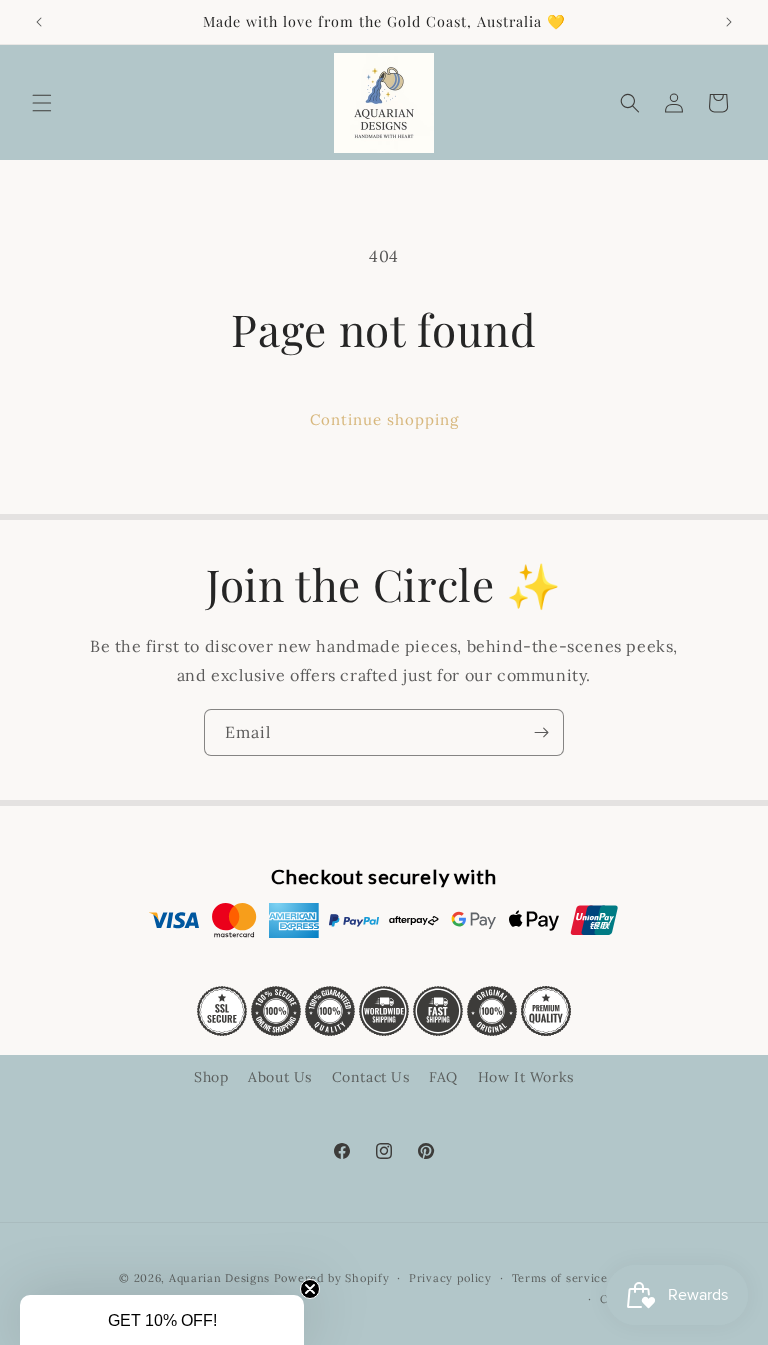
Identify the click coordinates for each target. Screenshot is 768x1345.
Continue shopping (384, 419)
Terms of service (560, 1278)
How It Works (526, 1077)
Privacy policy (450, 1278)
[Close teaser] (310, 1289)
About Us (280, 1077)
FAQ (443, 1077)
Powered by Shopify (332, 1278)
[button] (42, 103)
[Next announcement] (729, 22)
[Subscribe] (541, 732)
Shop (211, 1077)
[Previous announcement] (39, 22)
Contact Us (371, 1077)
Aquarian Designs (219, 1278)
